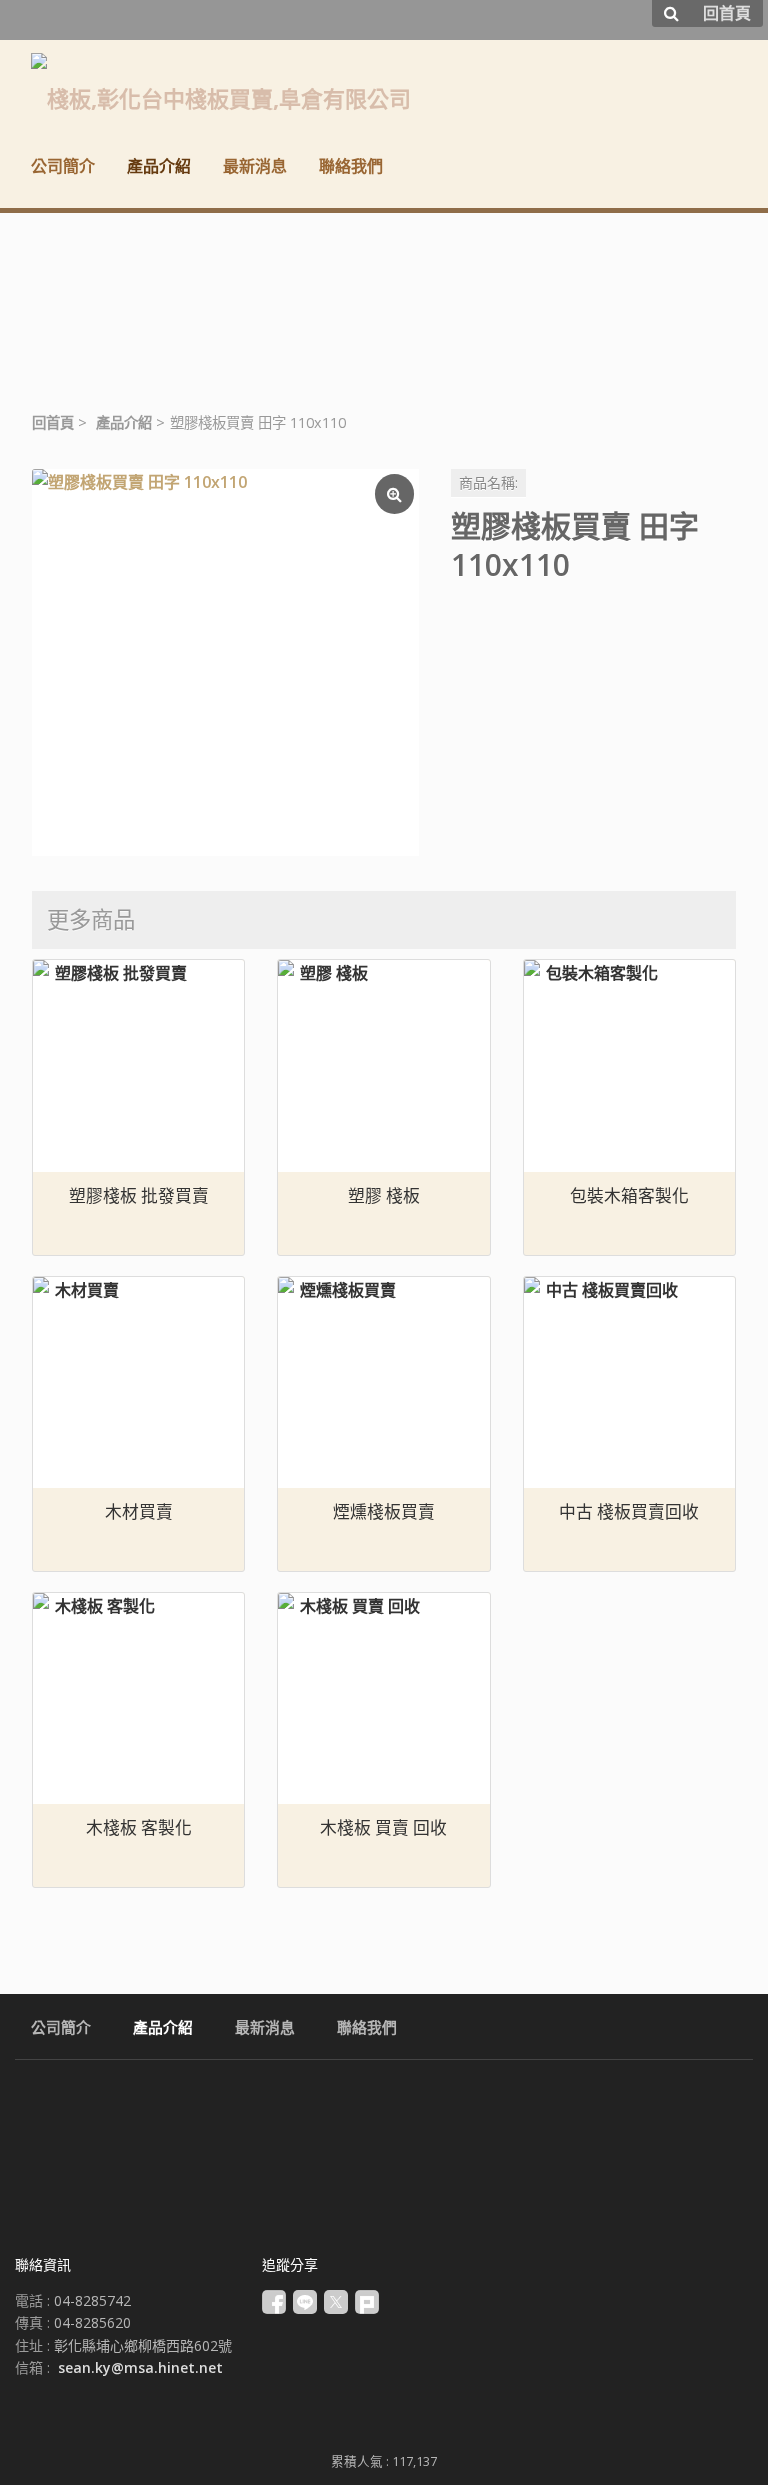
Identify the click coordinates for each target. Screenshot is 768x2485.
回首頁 (53, 422)
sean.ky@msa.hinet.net (140, 2367)
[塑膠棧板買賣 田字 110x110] (225, 662)
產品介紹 (124, 422)
